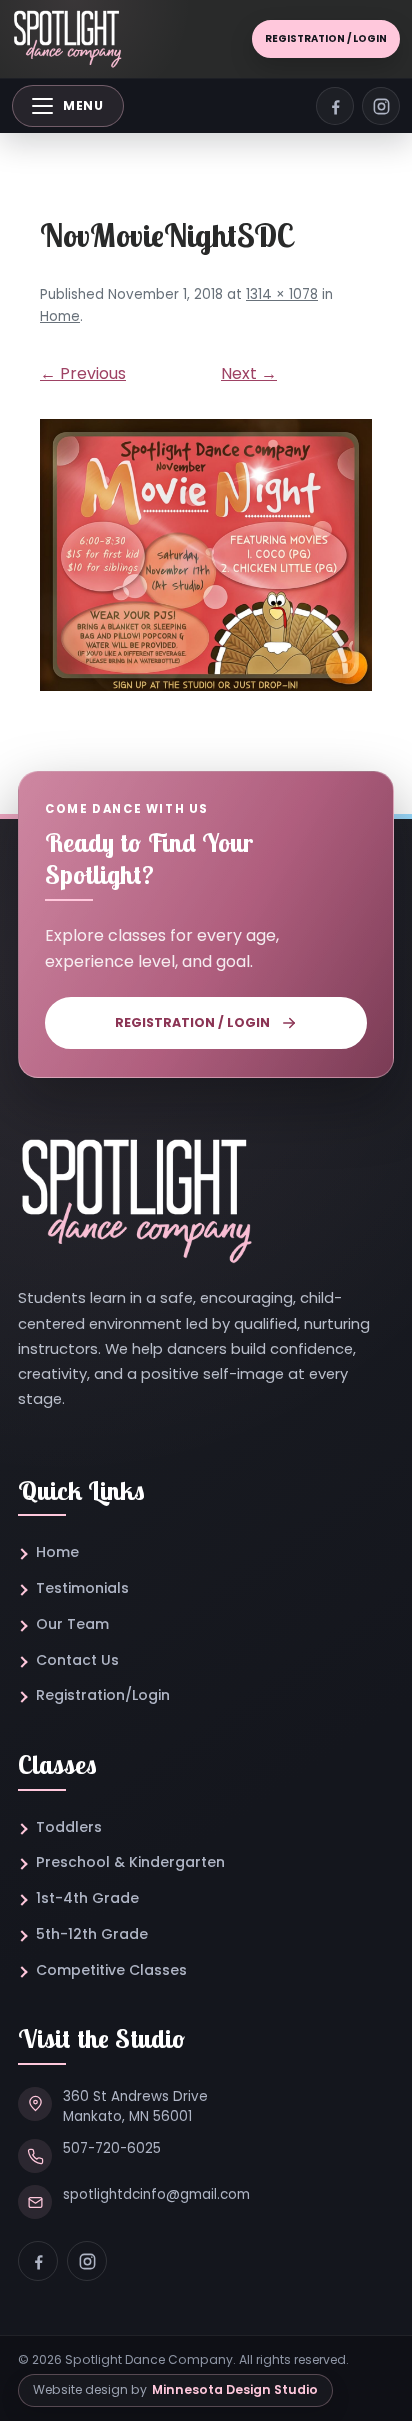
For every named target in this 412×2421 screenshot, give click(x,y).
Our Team (72, 1624)
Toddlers (69, 1827)
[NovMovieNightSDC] (206, 555)
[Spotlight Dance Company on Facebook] (335, 106)
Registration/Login (103, 1695)
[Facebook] (38, 2261)
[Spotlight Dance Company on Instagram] (381, 106)
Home (60, 316)
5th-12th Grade (92, 1934)
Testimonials (82, 1588)
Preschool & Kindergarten (130, 1862)
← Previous (83, 373)
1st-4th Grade (87, 1898)
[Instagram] (87, 2261)
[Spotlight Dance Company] (67, 39)
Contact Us (77, 1660)
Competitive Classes (111, 1970)
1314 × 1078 (282, 294)
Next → (249, 373)
